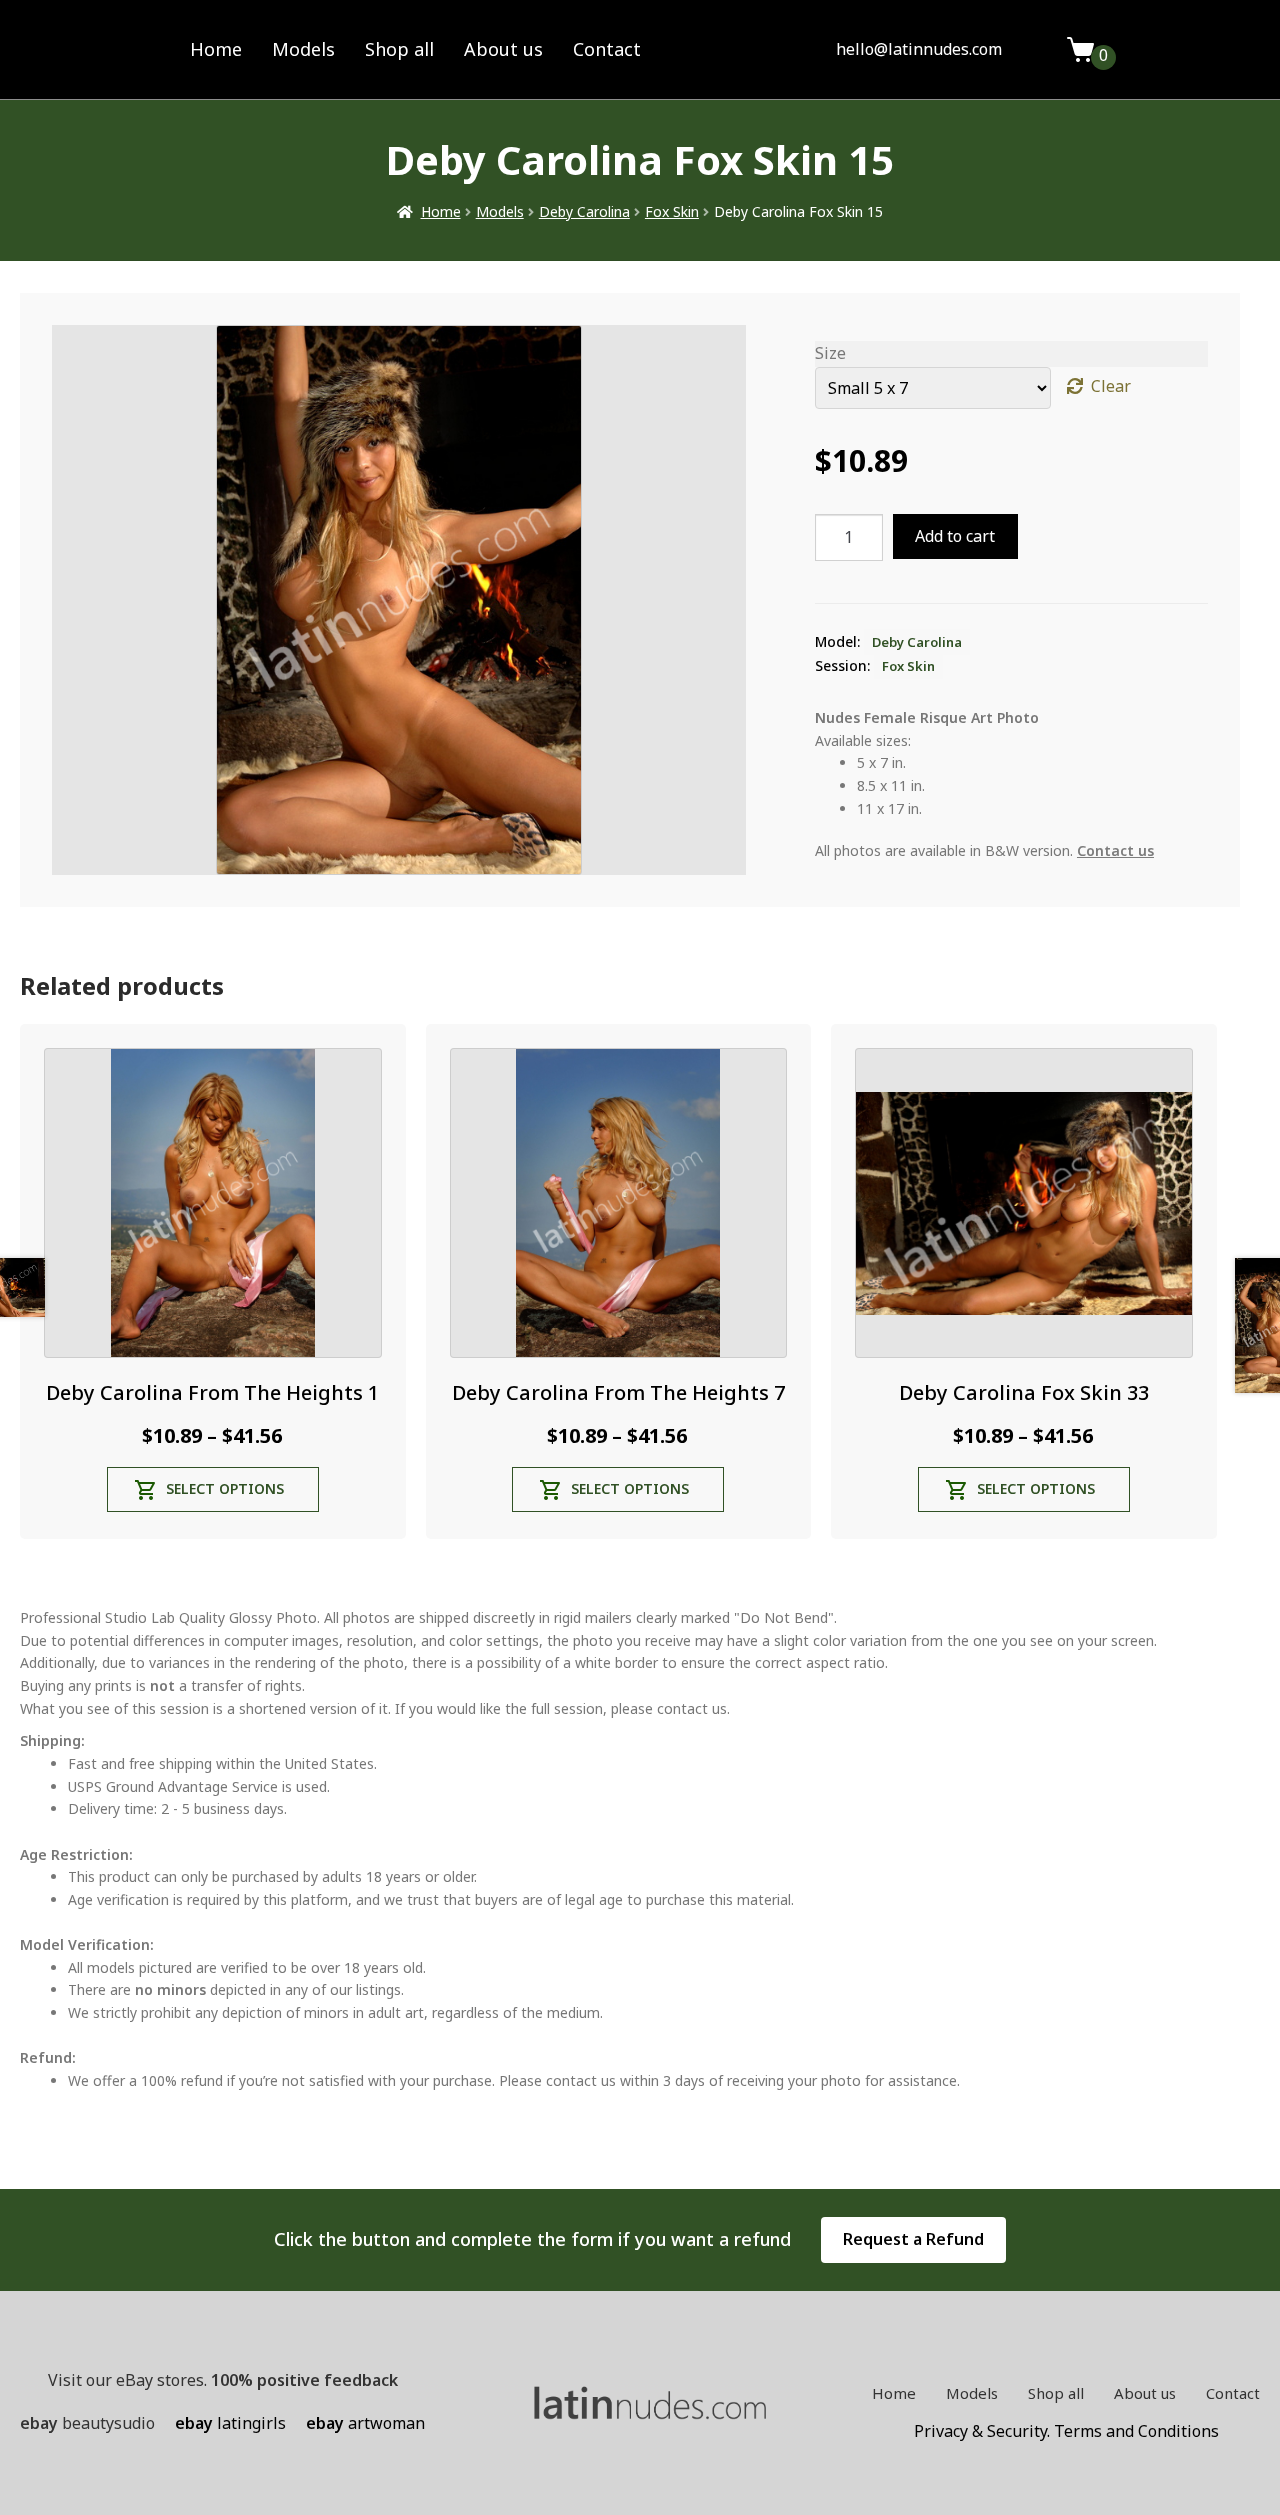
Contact (607, 49)
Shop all (399, 49)
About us (503, 49)
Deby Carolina (584, 211)
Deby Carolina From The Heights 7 (618, 1392)
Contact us (1115, 850)
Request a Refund (913, 2239)
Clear (1111, 386)
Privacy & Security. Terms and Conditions (1066, 2431)
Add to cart (955, 536)
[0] (1081, 50)
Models (303, 49)
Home (216, 49)
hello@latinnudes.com (919, 49)
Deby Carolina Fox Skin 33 (1024, 1392)
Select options (225, 1488)
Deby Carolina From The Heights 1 (212, 1392)
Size (830, 353)
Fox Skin (672, 211)
